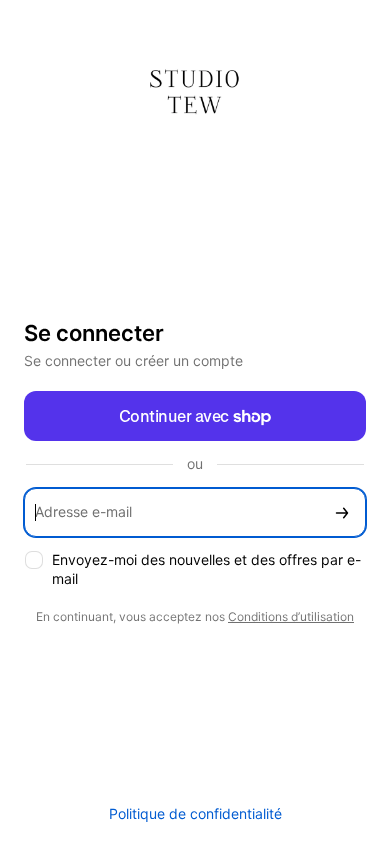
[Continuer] (342, 512)
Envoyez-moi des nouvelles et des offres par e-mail (206, 569)
